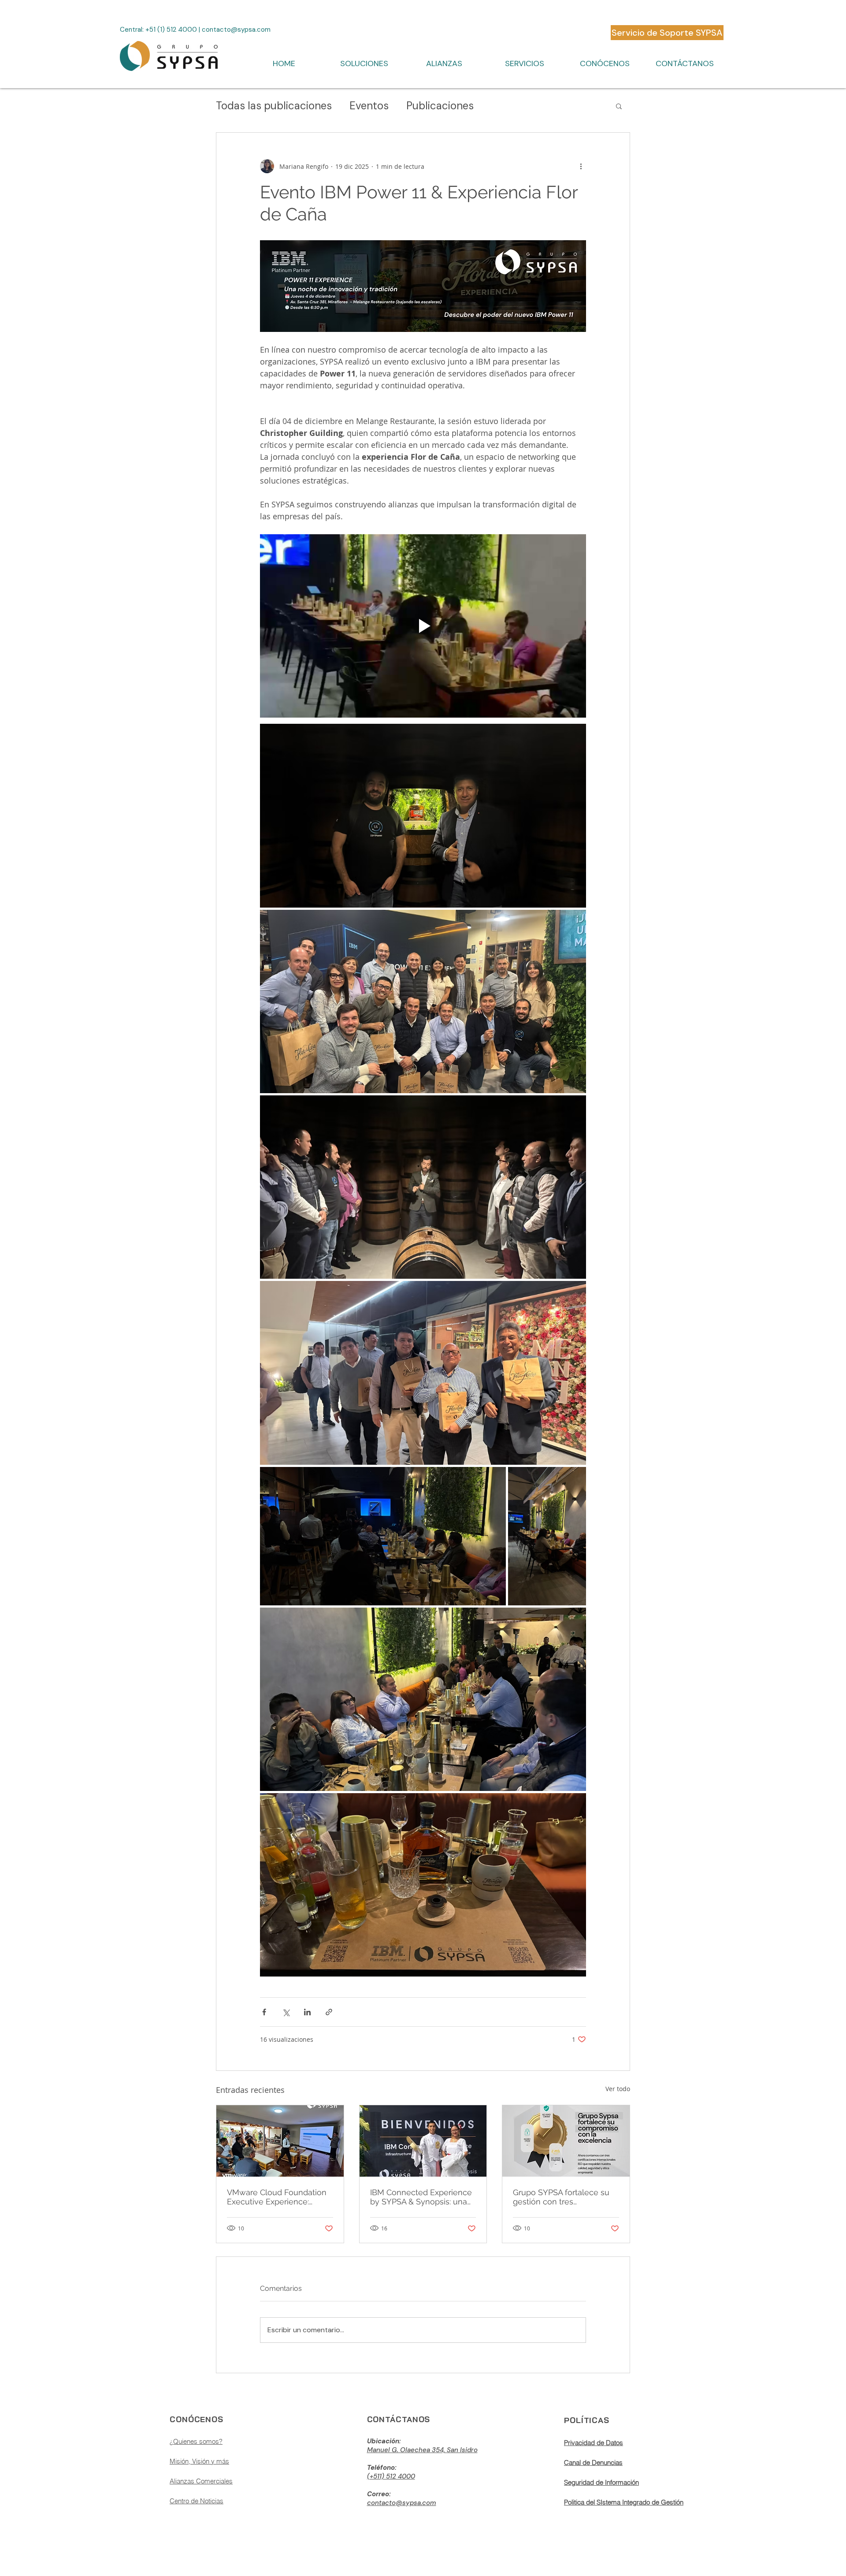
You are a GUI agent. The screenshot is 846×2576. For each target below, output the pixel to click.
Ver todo (618, 2089)
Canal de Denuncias (593, 2462)
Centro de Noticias (197, 2501)
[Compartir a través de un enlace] (329, 2012)
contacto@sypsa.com (236, 30)
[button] (364, 63)
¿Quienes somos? (196, 2441)
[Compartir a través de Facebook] (264, 2012)
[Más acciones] (581, 166)
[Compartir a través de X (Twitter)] (286, 2012)
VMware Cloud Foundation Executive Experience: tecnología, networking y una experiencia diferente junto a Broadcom (277, 2197)
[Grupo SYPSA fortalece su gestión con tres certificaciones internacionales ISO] (566, 2141)
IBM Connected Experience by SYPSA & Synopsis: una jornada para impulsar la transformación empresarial (421, 2197)
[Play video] (423, 626)
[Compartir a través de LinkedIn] (307, 2012)
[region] (226, 2479)
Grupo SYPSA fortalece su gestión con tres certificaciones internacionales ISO (561, 2197)
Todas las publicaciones (274, 106)
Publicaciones (440, 106)
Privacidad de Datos (594, 2443)
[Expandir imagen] (423, 815)
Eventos (369, 106)
